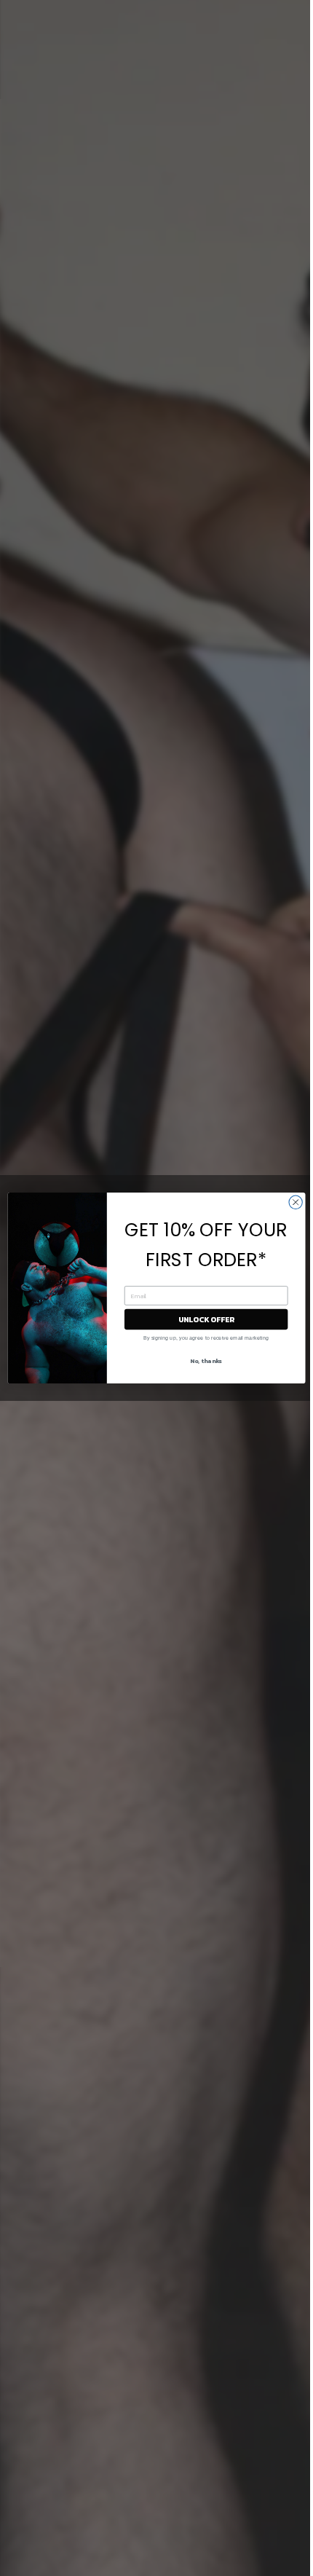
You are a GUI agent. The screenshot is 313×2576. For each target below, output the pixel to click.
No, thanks (206, 1360)
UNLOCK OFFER (206, 1319)
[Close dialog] (296, 1202)
